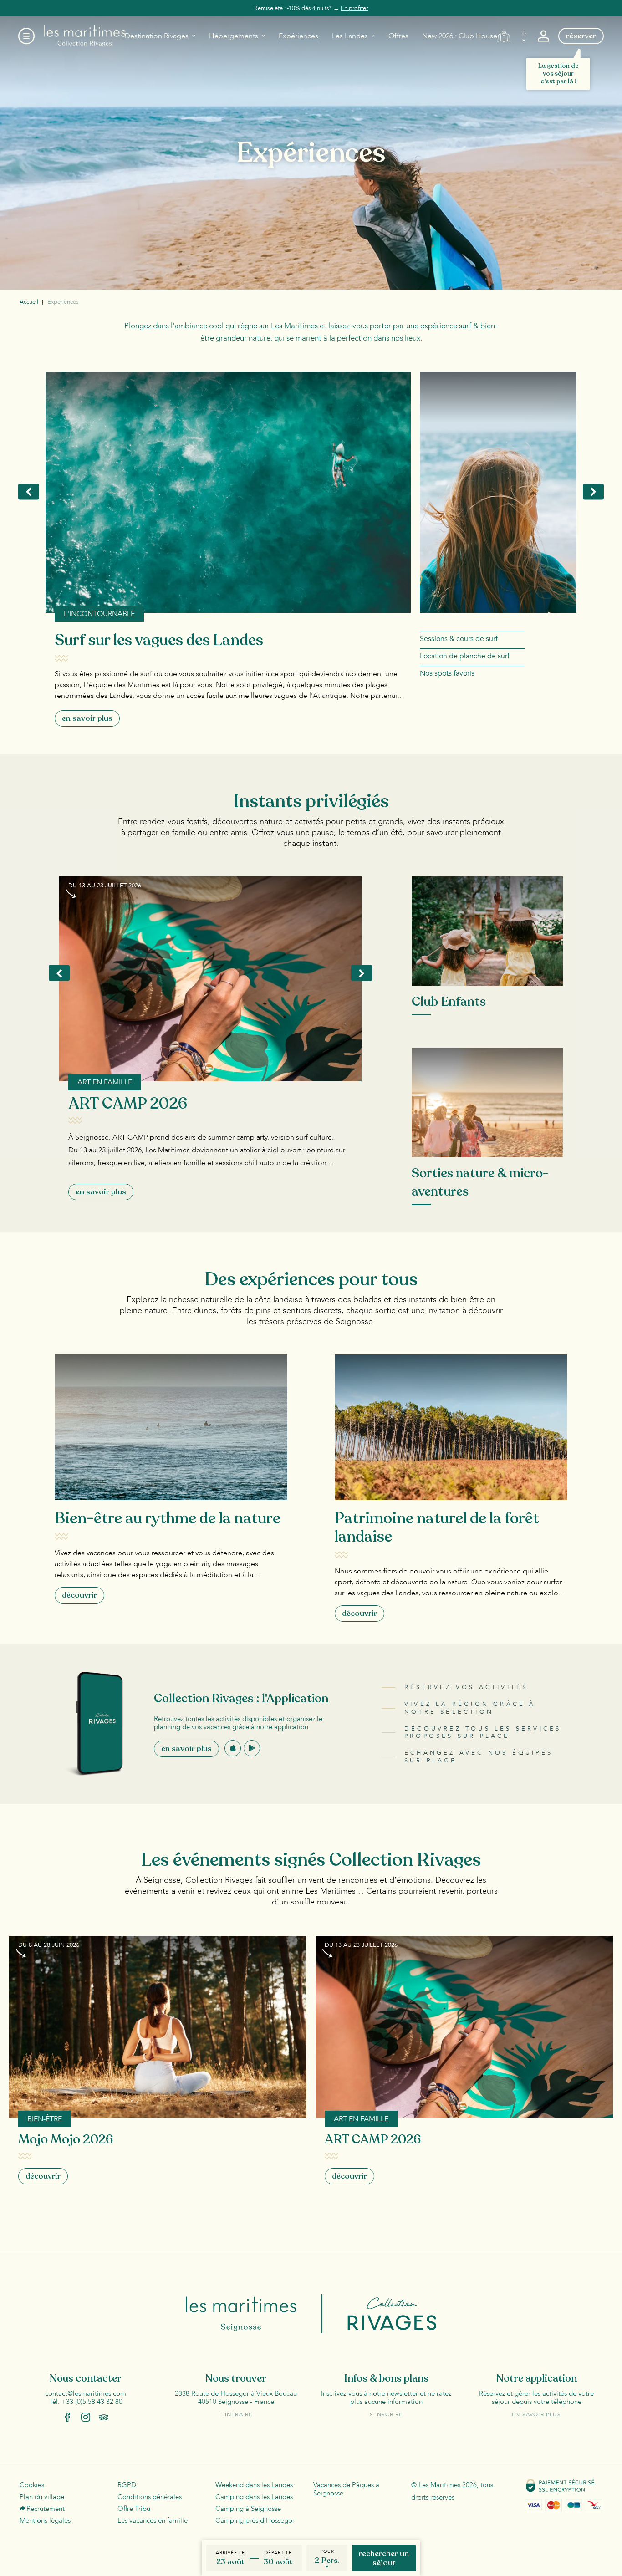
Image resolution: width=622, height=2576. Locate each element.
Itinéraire (236, 2414)
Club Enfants (449, 1002)
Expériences (298, 36)
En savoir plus (186, 1749)
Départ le (278, 2553)
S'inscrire (386, 2414)
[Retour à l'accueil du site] (85, 36)
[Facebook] (67, 2417)
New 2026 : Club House (460, 36)
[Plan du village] (504, 36)
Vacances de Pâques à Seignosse (346, 2489)
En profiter (354, 8)
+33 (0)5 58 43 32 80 (92, 2402)
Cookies (32, 2485)
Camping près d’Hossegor (255, 2520)
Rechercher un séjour (384, 2558)
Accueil (29, 302)
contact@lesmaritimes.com (86, 2393)
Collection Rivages (380, 2314)
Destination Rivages (157, 36)
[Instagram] (86, 2417)
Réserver (581, 36)
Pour (327, 2551)
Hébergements (234, 36)
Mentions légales (45, 2520)
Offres (398, 36)
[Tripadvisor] (104, 2417)
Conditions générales (150, 2497)
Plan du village (42, 2497)
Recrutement (46, 2509)
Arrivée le (230, 2553)
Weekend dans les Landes (254, 2485)
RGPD (127, 2485)
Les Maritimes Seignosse (255, 2314)
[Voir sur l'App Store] (233, 1748)
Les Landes (350, 36)
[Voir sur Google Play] (252, 1748)
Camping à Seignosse (248, 2509)
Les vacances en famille (153, 2520)
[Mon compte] (543, 36)
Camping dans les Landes (254, 2497)
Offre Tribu (134, 2509)
